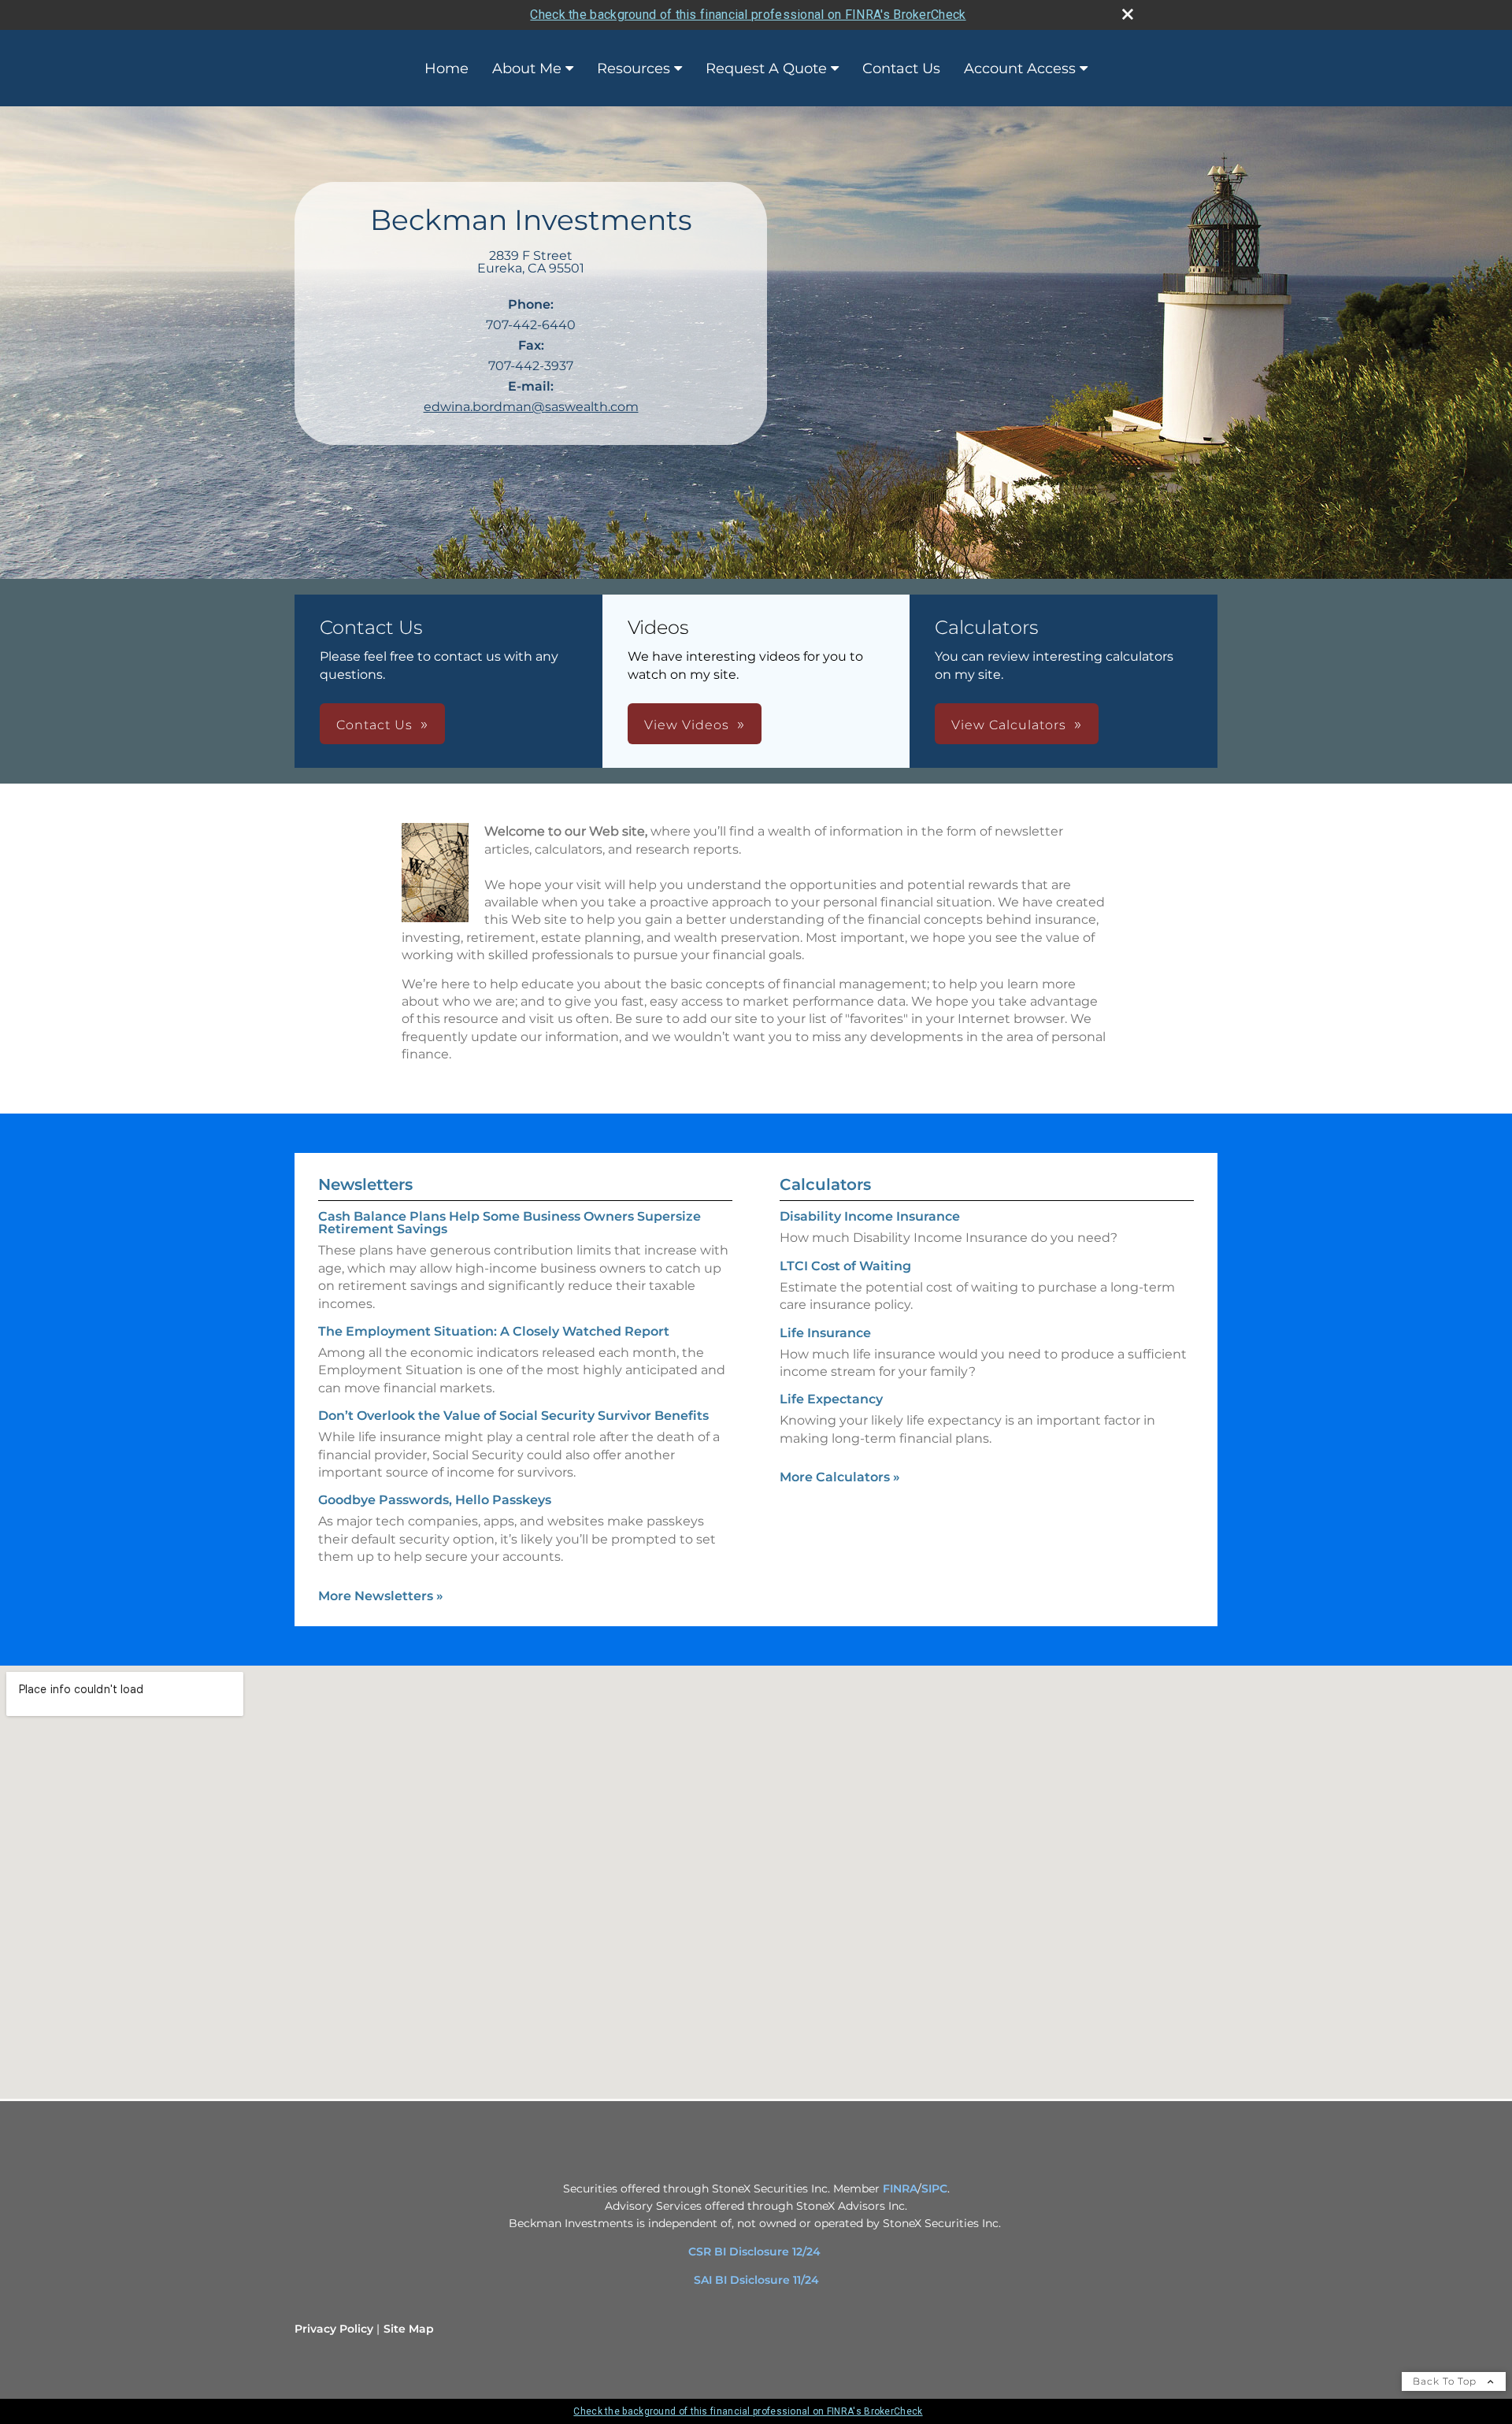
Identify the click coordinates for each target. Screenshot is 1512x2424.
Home (447, 69)
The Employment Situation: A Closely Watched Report (494, 1331)
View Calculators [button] (1009, 725)
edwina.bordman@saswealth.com (531, 407)
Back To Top (1446, 2381)
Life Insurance (825, 1333)
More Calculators (840, 1477)
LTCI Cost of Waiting (845, 1266)
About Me (527, 69)
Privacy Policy (334, 2329)
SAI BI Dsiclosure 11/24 (756, 2280)
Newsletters (365, 1184)
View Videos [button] (687, 725)
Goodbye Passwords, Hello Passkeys (435, 1500)
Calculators (825, 1184)
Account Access (1020, 69)
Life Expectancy (831, 1399)
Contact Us (901, 69)
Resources (634, 69)
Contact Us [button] (374, 725)
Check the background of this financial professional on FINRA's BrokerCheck (748, 15)
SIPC (934, 2189)
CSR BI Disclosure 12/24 (754, 2252)
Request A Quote (766, 69)
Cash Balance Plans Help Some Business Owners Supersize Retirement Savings (510, 1223)
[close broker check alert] (1128, 14)
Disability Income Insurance (870, 1216)
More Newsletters (381, 1596)
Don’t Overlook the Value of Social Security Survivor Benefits (513, 1416)
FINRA (900, 2189)
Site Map (409, 2329)
